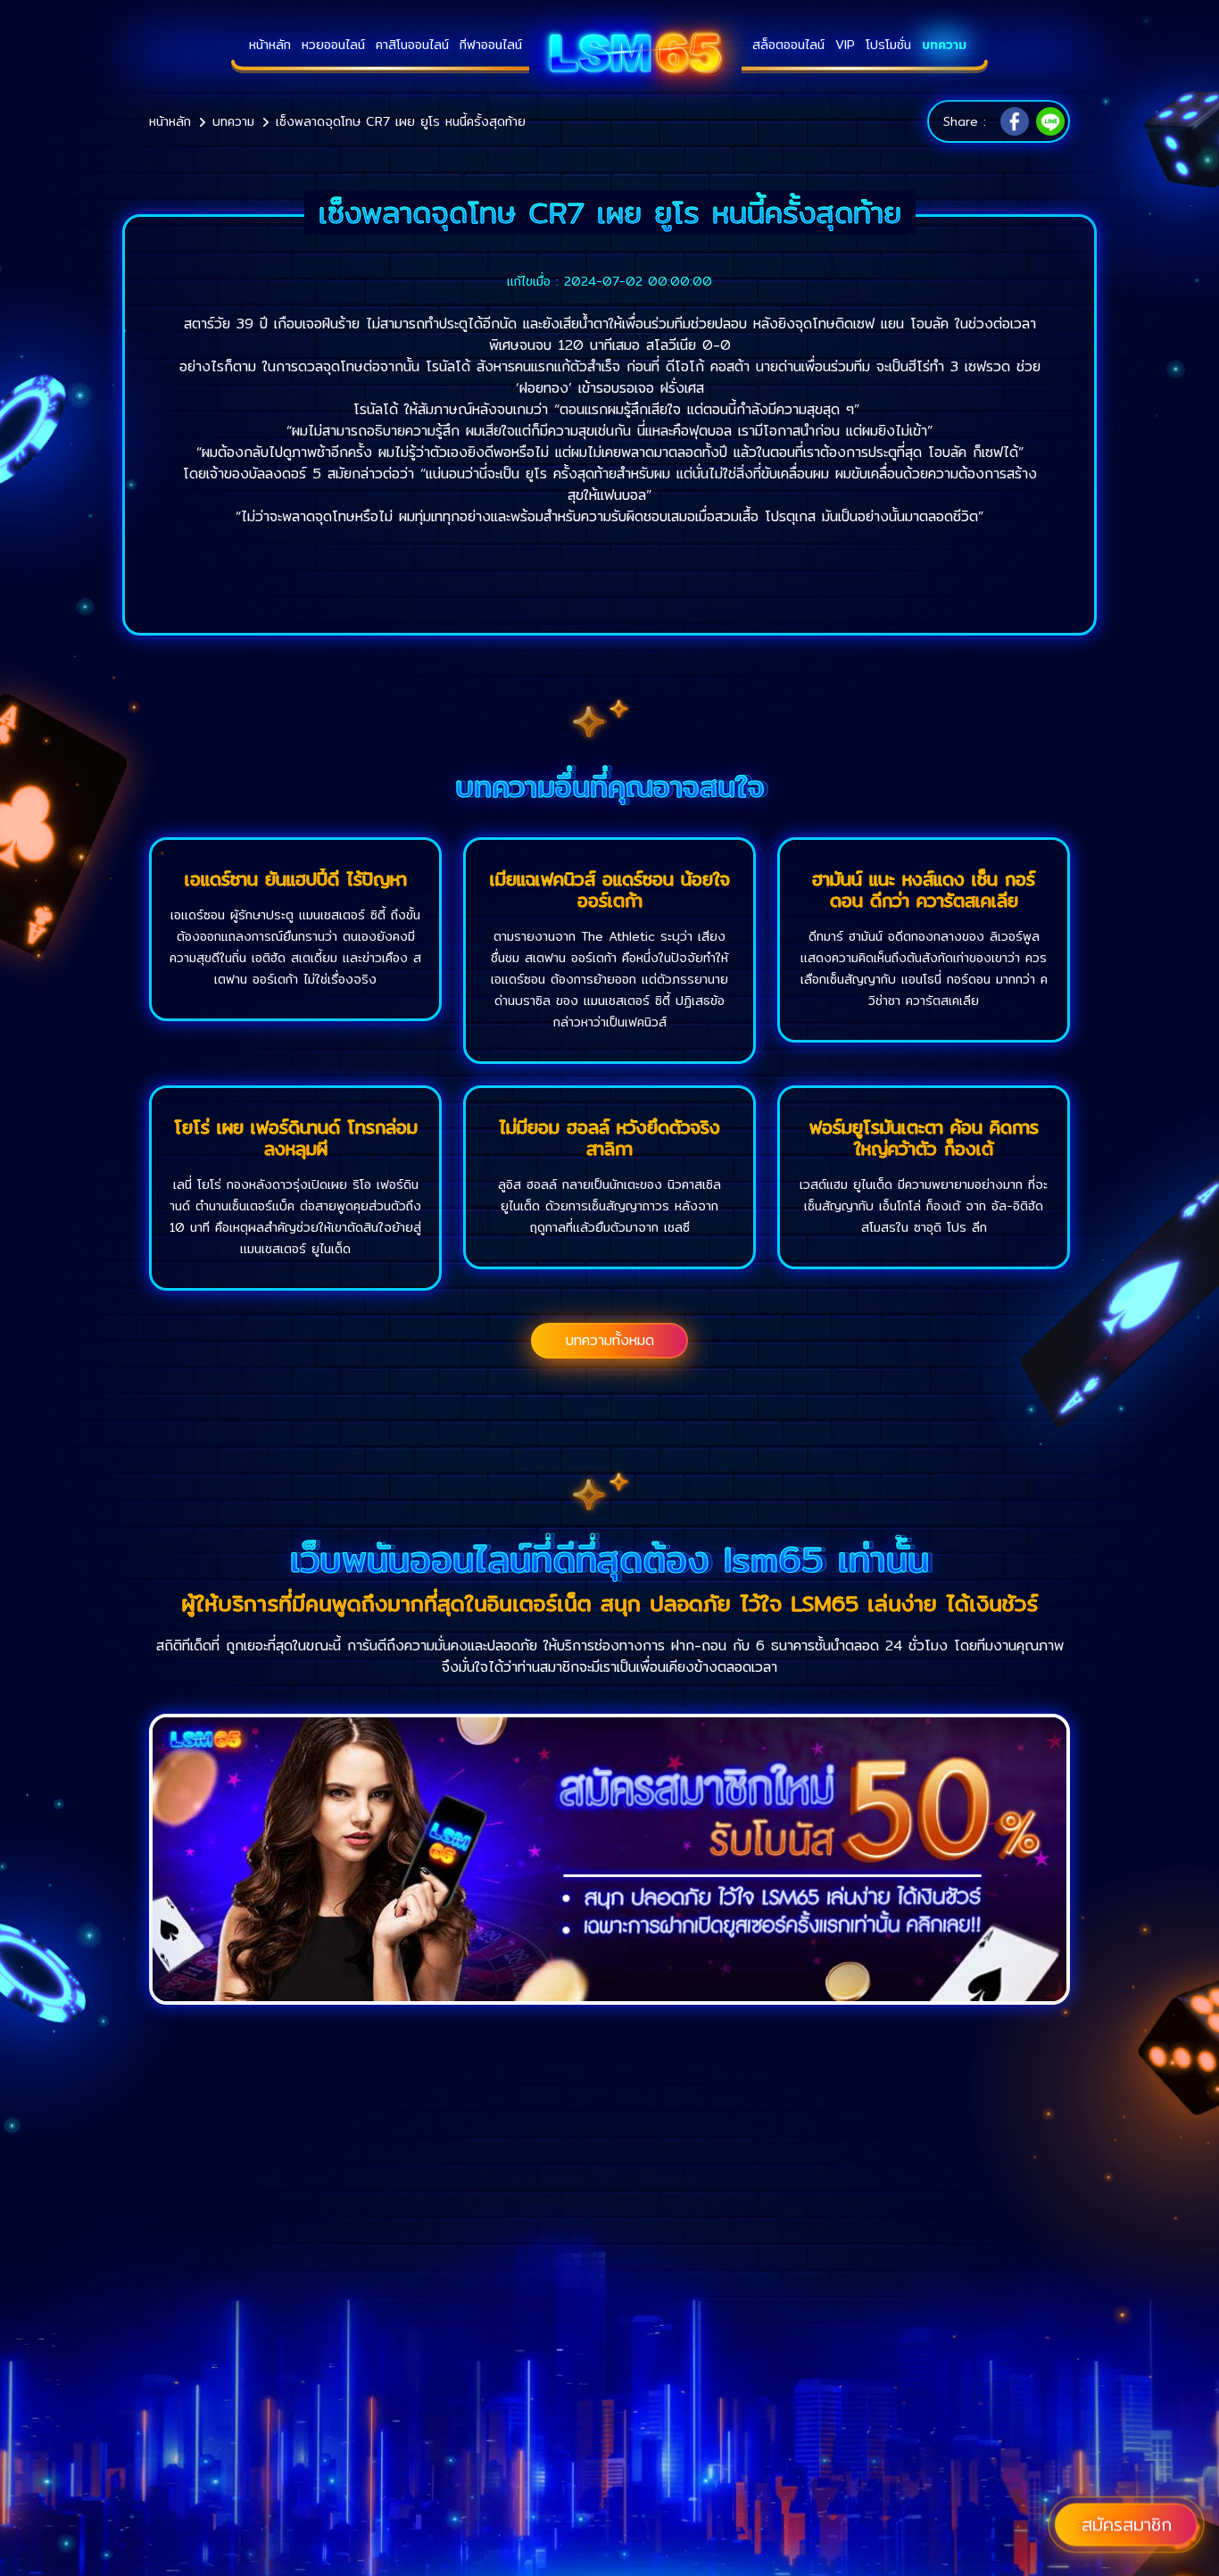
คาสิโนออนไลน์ (412, 45)
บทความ (944, 45)
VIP (845, 45)
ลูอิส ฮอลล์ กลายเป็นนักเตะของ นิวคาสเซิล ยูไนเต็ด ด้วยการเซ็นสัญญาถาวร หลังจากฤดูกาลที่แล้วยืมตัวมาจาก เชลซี (609, 1206)
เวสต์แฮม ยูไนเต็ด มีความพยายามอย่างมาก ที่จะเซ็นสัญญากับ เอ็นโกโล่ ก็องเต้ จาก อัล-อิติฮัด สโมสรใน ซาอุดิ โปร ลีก (924, 1206)
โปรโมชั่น (888, 45)
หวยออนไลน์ (333, 45)
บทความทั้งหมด (610, 1340)
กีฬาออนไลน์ (491, 45)
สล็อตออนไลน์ (788, 45)
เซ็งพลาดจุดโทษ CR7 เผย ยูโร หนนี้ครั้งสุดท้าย (401, 121)
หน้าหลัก (270, 45)
